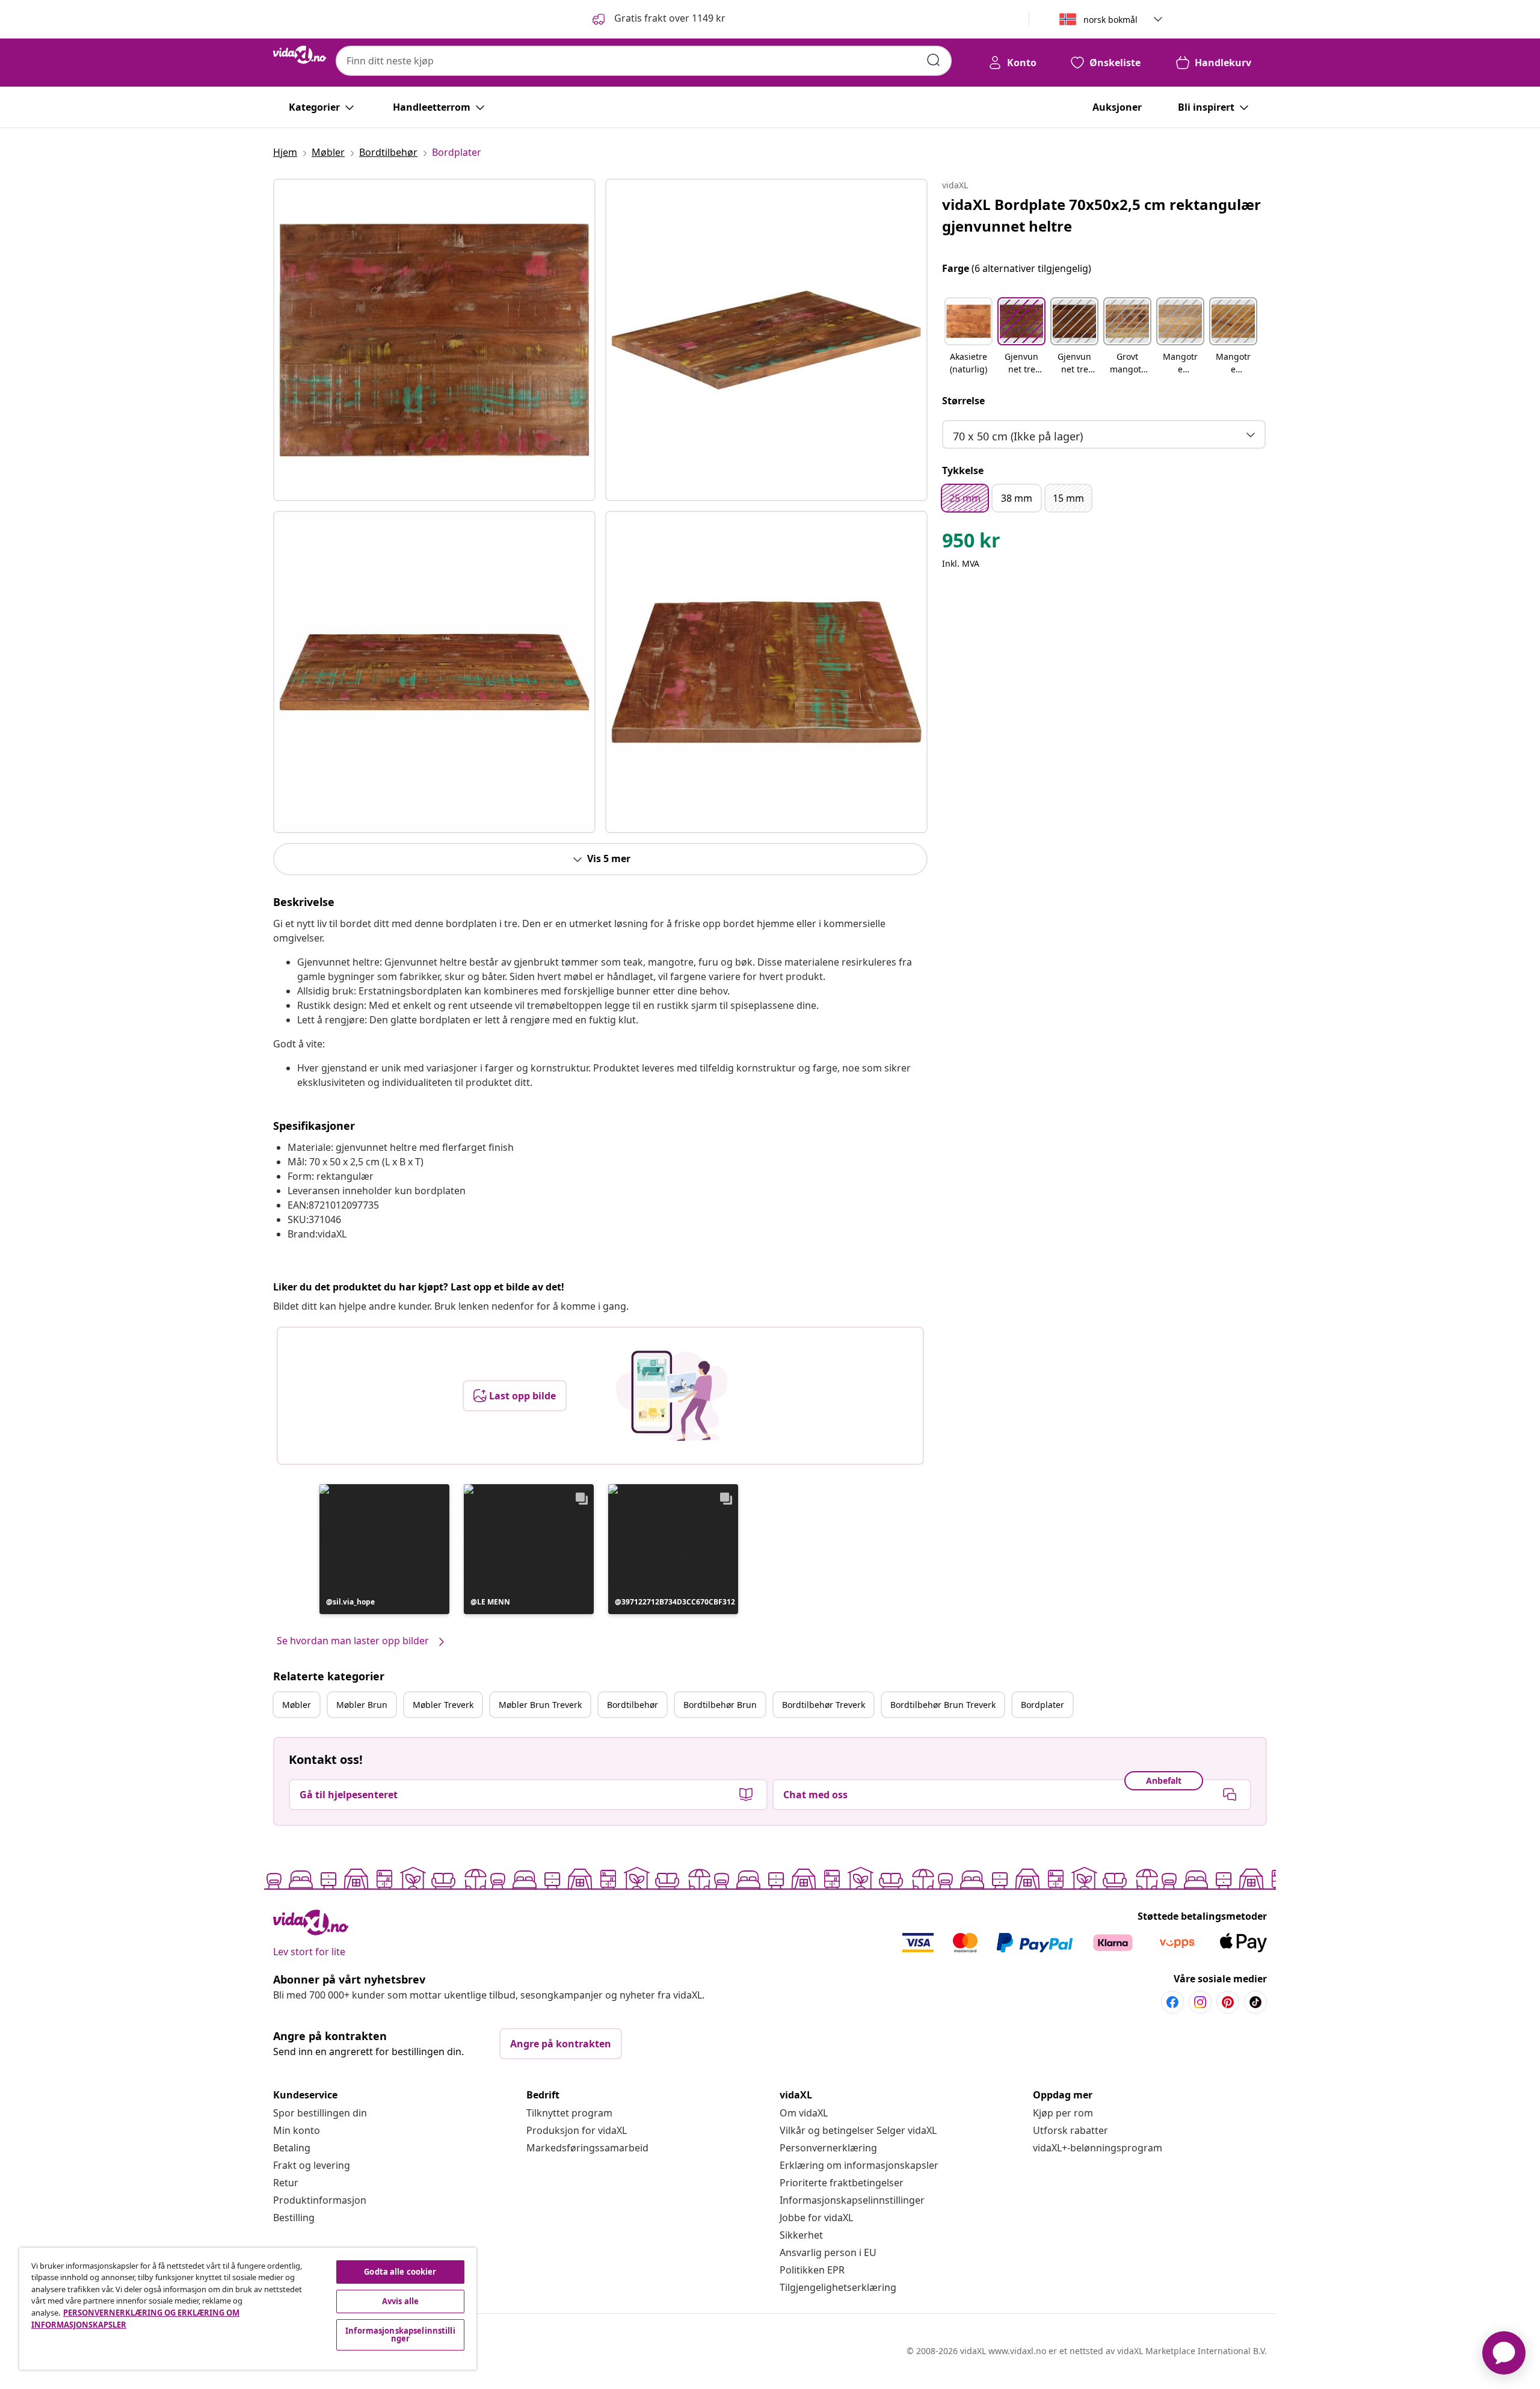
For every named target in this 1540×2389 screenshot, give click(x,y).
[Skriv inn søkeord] (934, 60)
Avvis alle (400, 2301)
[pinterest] (1228, 2002)
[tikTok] (1255, 2002)
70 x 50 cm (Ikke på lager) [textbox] (1018, 436)
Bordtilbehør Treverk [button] (824, 1705)
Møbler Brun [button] (362, 1705)
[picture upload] (672, 1396)
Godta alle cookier (400, 2272)
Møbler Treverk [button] (443, 1705)
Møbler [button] (297, 1705)
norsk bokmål (1110, 20)
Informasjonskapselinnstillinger (852, 2200)
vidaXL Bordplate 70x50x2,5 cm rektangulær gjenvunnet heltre (1101, 215)
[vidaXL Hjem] (300, 55)
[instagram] (1200, 2002)
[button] (658, 19)
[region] (248, 2309)
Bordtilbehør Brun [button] (720, 1705)
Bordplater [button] (1043, 1705)
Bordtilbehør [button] (633, 1705)
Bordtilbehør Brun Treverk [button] (943, 1705)
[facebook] (1172, 2002)
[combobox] (644, 61)
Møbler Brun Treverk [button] (540, 1705)
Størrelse (963, 401)
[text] (971, 543)
